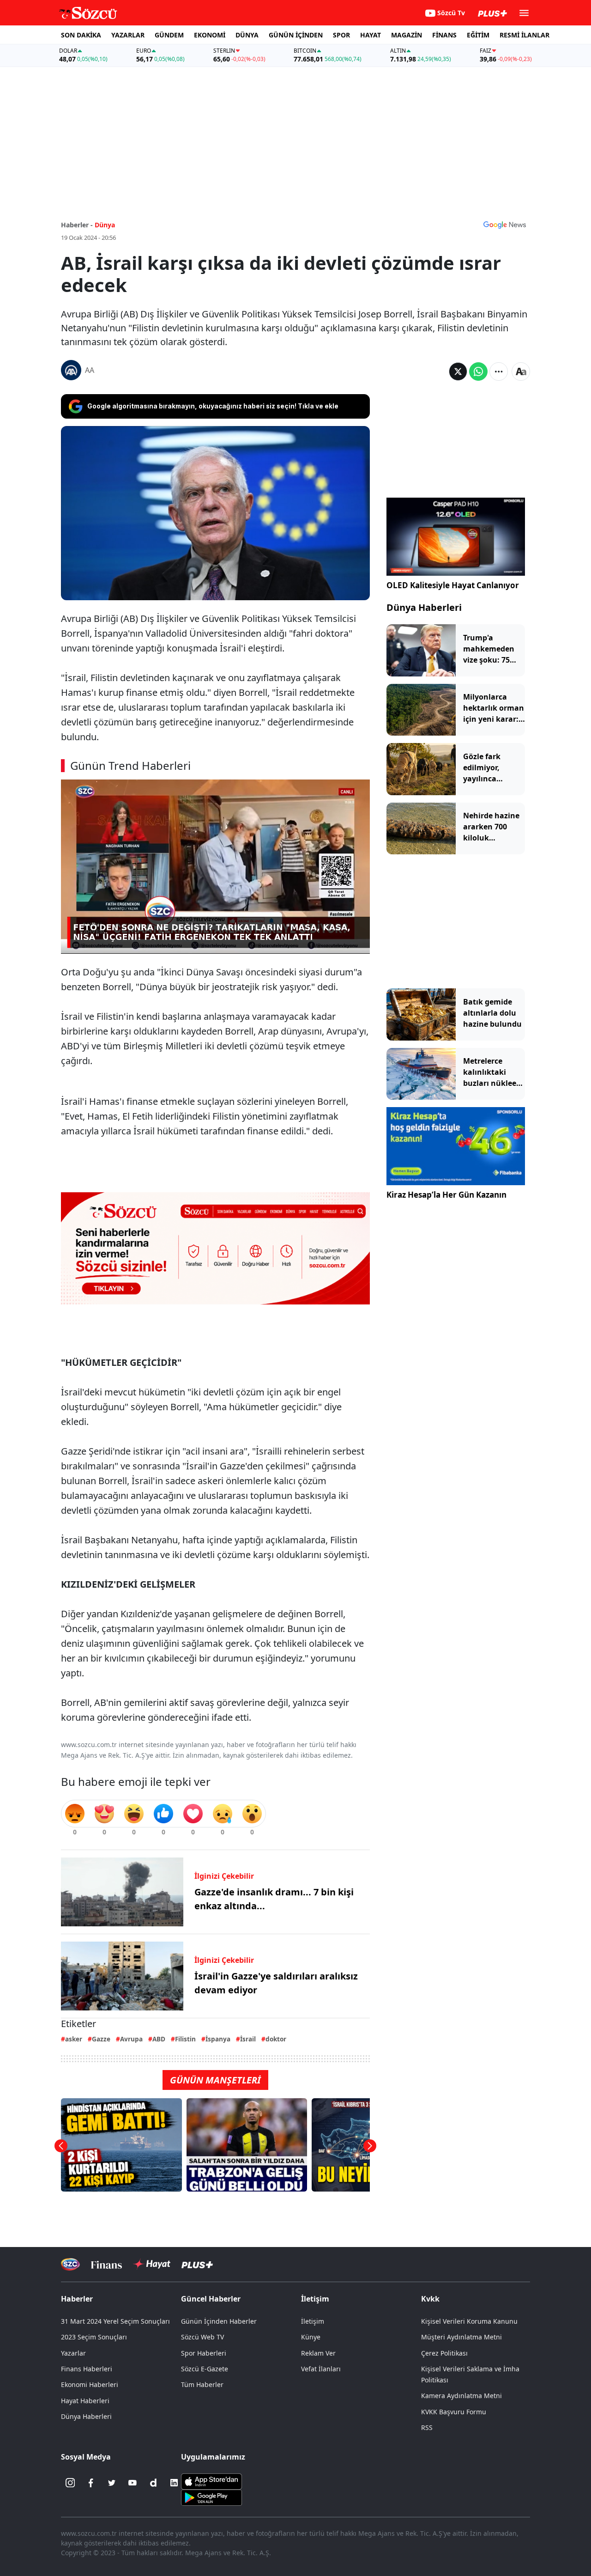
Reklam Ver (318, 2353)
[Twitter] (112, 2483)
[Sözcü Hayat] (152, 2264)
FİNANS (444, 35)
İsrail (248, 2039)
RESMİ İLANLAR (525, 35)
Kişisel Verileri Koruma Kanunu (469, 2321)
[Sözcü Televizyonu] (70, 2264)
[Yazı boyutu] (521, 371)
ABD (159, 2039)
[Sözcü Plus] (197, 2264)
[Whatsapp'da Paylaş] (478, 371)
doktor (276, 2039)
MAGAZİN (407, 35)
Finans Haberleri (87, 2369)
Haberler (77, 2299)
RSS (427, 2427)
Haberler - (77, 225)
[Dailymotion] (153, 2483)
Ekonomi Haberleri (90, 2384)
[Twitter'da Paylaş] (458, 371)
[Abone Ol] (505, 225)
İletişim (313, 2321)
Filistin (185, 2039)
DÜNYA (247, 35)
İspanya (218, 2039)
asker (74, 2039)
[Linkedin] (174, 2483)
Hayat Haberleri (85, 2401)
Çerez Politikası (444, 2353)
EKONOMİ (210, 35)
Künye (311, 2337)
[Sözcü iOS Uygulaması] (211, 2481)
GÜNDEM (169, 35)
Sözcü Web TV (202, 2337)
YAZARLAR (128, 35)
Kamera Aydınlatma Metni (461, 2396)
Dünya (105, 225)
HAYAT (371, 35)
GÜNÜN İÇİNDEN (296, 35)
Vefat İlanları (321, 2369)
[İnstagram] (70, 2483)
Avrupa (131, 2039)
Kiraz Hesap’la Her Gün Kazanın (446, 1195)
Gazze (101, 2039)
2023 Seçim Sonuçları (94, 2337)
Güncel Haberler (211, 2299)
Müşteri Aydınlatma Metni (461, 2337)
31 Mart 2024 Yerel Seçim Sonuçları (115, 2321)
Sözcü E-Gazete (205, 2369)
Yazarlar (73, 2353)
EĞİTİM (478, 35)
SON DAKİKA (81, 35)
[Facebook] (91, 2483)
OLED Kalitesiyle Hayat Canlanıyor (453, 585)
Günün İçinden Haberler (219, 2321)
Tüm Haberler (202, 2384)
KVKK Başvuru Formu (454, 2412)
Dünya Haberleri (424, 607)
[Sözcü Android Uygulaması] (211, 2497)
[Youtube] (133, 2483)
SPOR (341, 35)
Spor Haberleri (204, 2353)
